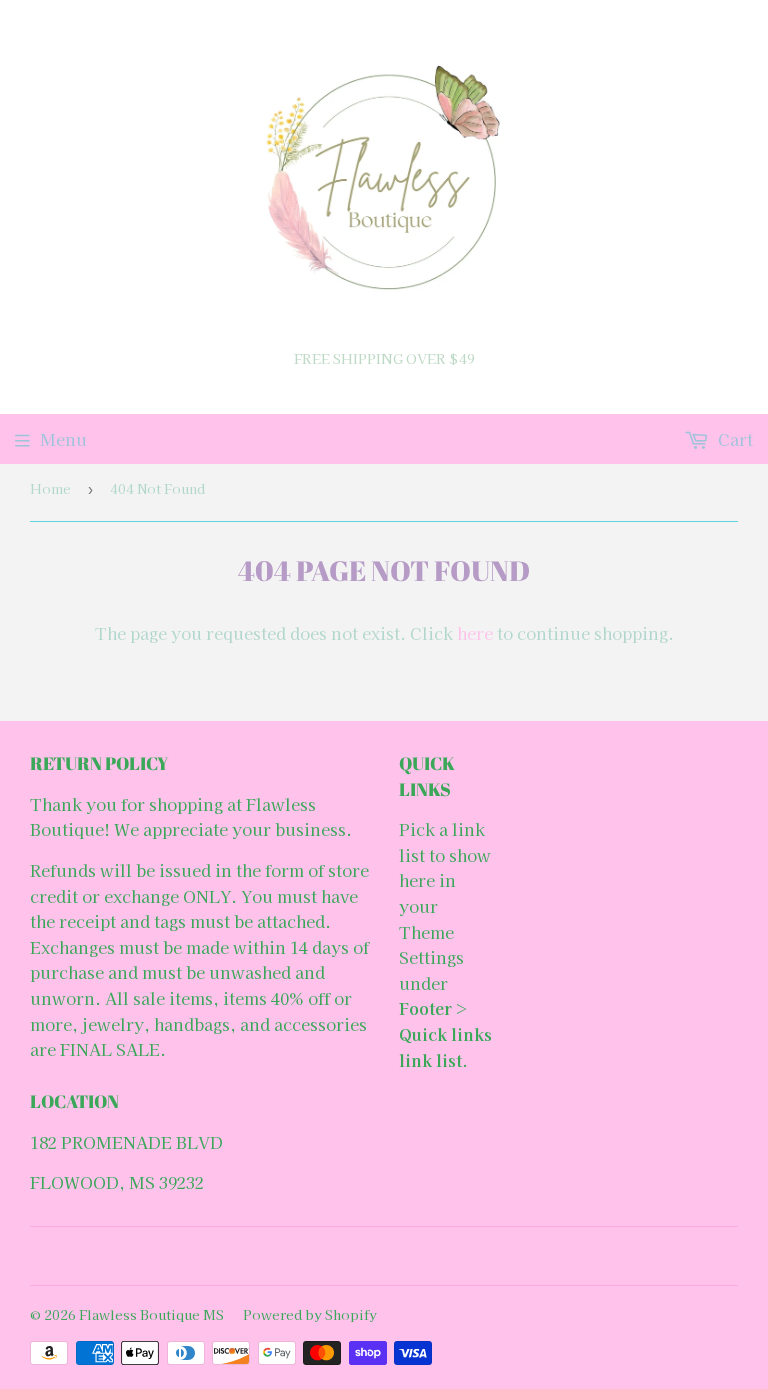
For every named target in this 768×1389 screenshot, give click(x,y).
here (475, 633)
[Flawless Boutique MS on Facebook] (379, 1256)
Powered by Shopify (310, 1314)
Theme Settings (431, 945)
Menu (63, 439)
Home (50, 488)
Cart (733, 439)
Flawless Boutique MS (151, 1314)
